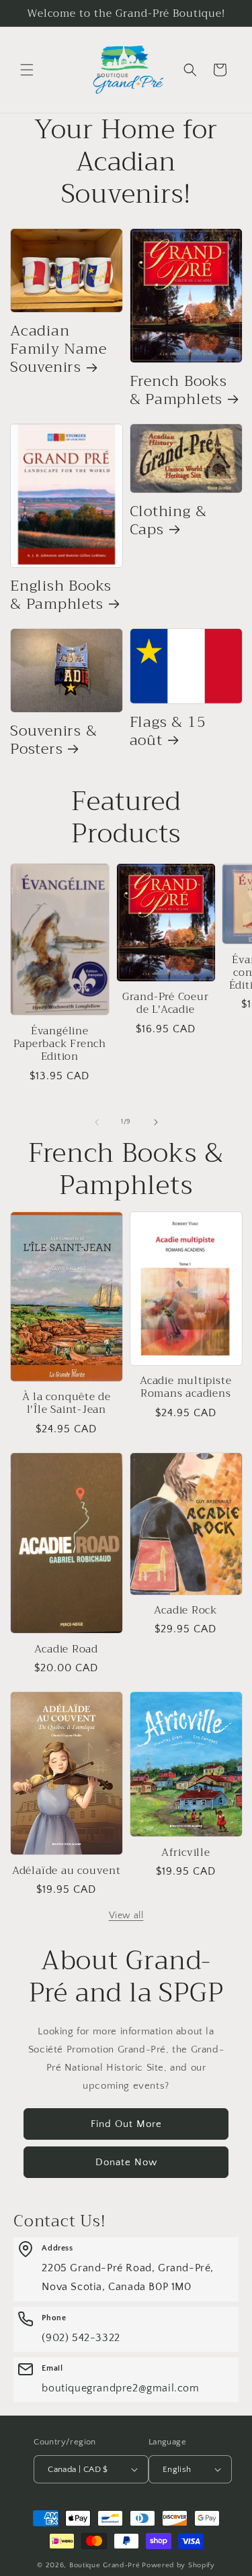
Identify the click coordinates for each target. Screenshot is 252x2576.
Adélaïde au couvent (67, 1870)
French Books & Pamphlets (178, 390)
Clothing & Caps (168, 520)
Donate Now (126, 2162)
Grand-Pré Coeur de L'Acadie (166, 1003)
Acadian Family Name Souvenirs (58, 349)
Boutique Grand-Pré (105, 2565)
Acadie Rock (185, 1610)
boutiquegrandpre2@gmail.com (120, 2388)
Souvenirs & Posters (54, 740)
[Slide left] (97, 1122)
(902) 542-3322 (81, 2338)
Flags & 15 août (168, 731)
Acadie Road (66, 1649)
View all (126, 1916)
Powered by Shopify (178, 2565)
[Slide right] (156, 1122)
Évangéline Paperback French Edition (60, 1044)
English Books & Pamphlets (61, 595)
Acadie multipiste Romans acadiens (185, 1387)
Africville (186, 1852)
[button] (27, 70)
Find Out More (126, 2124)
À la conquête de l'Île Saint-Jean (67, 1403)
